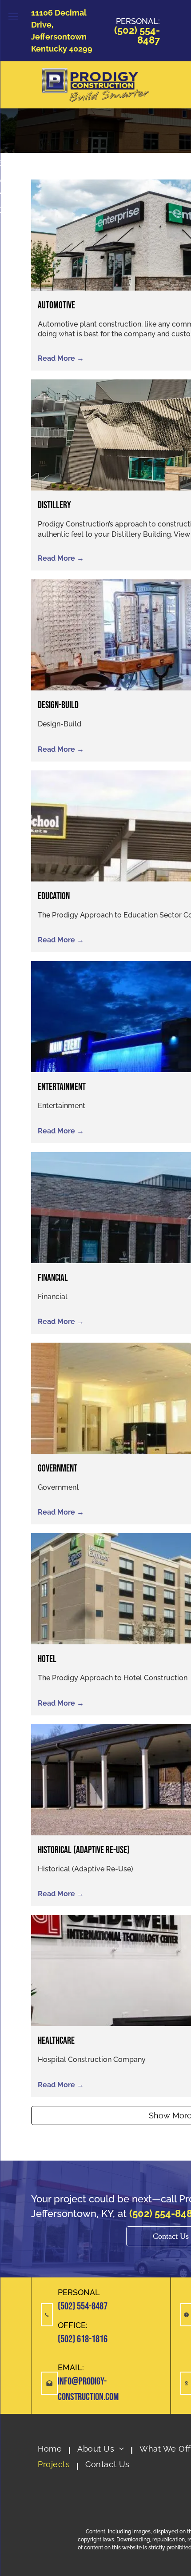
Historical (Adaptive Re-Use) (84, 1850)
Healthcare (56, 2041)
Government (58, 1469)
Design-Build (58, 705)
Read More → (61, 358)
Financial (53, 1278)
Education (54, 896)
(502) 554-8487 (83, 2306)
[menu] (13, 16)
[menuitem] (51, 2450)
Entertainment (62, 1087)
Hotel (47, 1659)
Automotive (56, 305)
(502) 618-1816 (83, 2339)
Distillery (54, 505)
